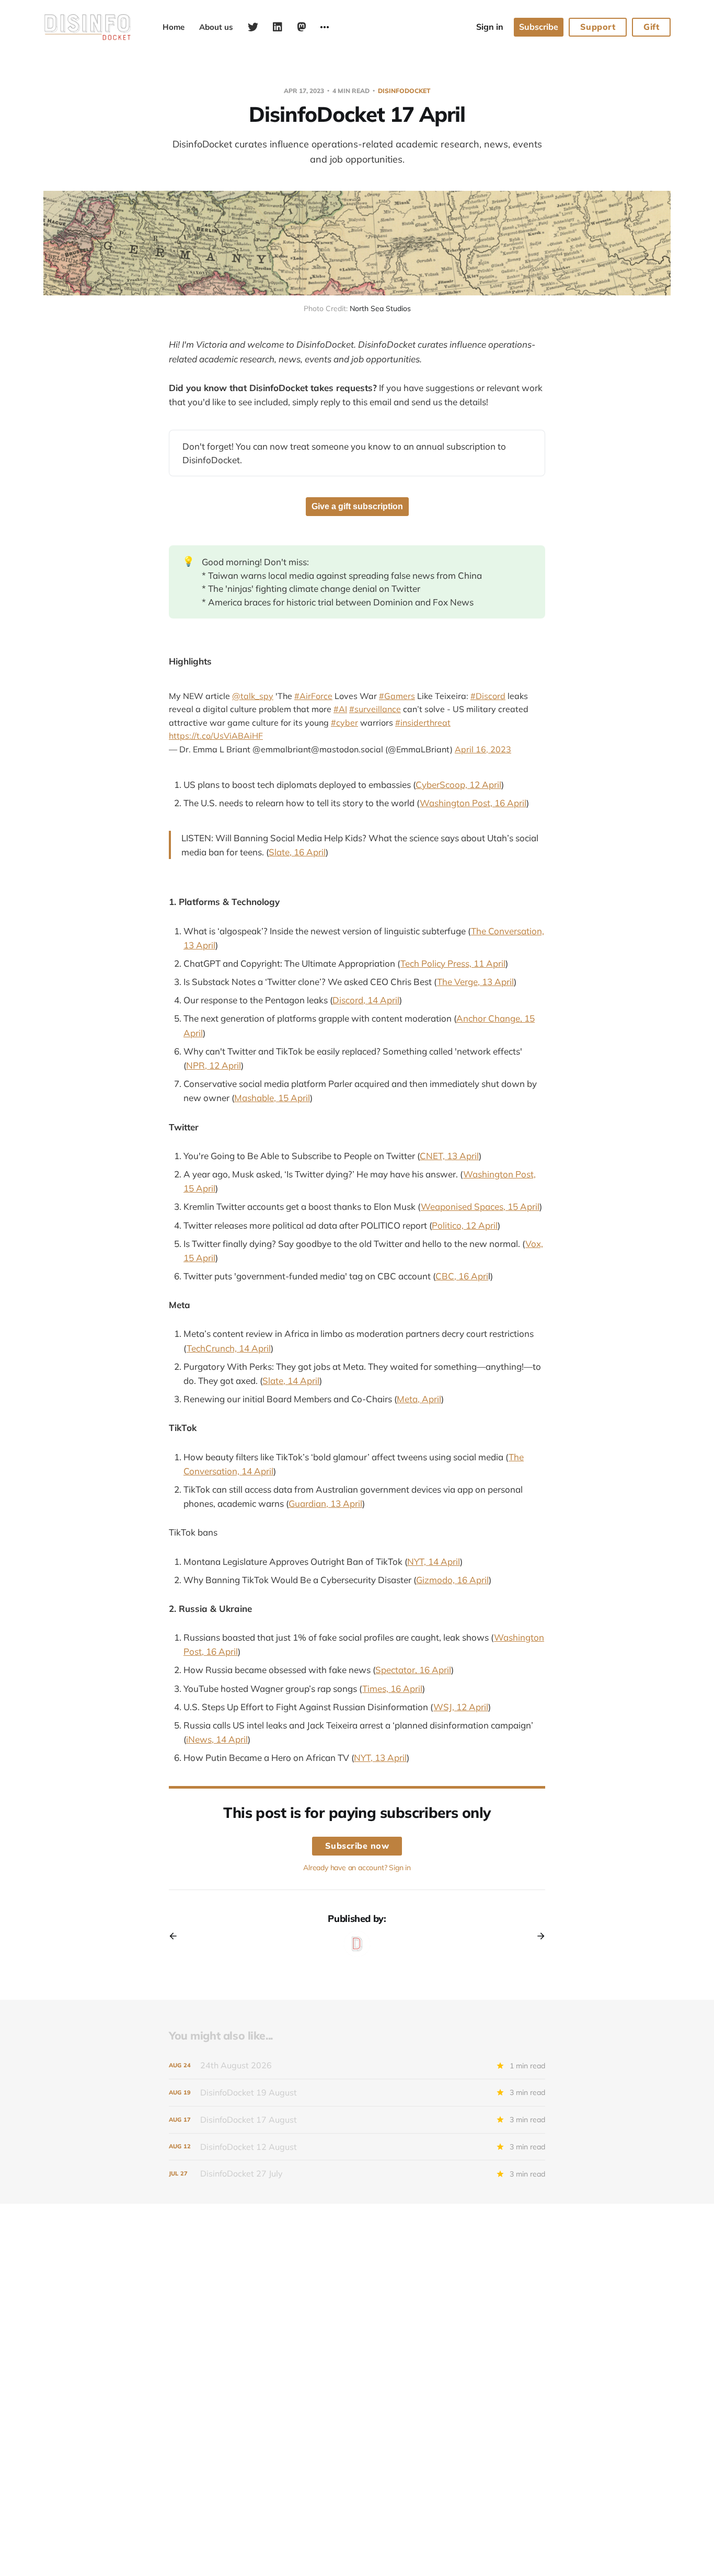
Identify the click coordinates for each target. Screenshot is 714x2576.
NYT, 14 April (434, 1561)
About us (216, 27)
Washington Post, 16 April (473, 803)
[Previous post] (177, 1936)
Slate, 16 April (297, 852)
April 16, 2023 (483, 749)
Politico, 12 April (465, 1225)
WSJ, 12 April (461, 1707)
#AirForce (313, 696)
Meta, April (419, 1399)
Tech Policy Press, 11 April (453, 963)
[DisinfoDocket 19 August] (357, 2093)
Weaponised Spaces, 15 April (480, 1206)
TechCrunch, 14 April (229, 1348)
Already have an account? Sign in (357, 1868)
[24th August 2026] (357, 2065)
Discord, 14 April (366, 1000)
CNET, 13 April (449, 1156)
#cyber (344, 723)
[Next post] (537, 1936)
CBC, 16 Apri (462, 1276)
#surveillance (375, 709)
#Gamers (397, 696)
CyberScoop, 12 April (458, 785)
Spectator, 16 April (413, 1670)
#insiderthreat (423, 723)
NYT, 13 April (380, 1758)
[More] (325, 27)
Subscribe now (357, 1846)
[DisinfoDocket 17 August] (357, 2120)
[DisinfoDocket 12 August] (357, 2147)
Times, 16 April (392, 1688)
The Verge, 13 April (475, 982)
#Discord (488, 696)
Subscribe (539, 27)
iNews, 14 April (217, 1739)
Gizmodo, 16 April (452, 1580)
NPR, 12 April (214, 1065)
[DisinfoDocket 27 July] (357, 2174)
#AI (340, 709)
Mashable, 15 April (272, 1098)
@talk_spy (253, 696)
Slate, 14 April (291, 1381)
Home (174, 27)
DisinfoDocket (404, 91)
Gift (651, 27)
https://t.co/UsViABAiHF (216, 736)
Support (598, 27)
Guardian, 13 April (325, 1503)
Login (490, 27)
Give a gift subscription (357, 506)
